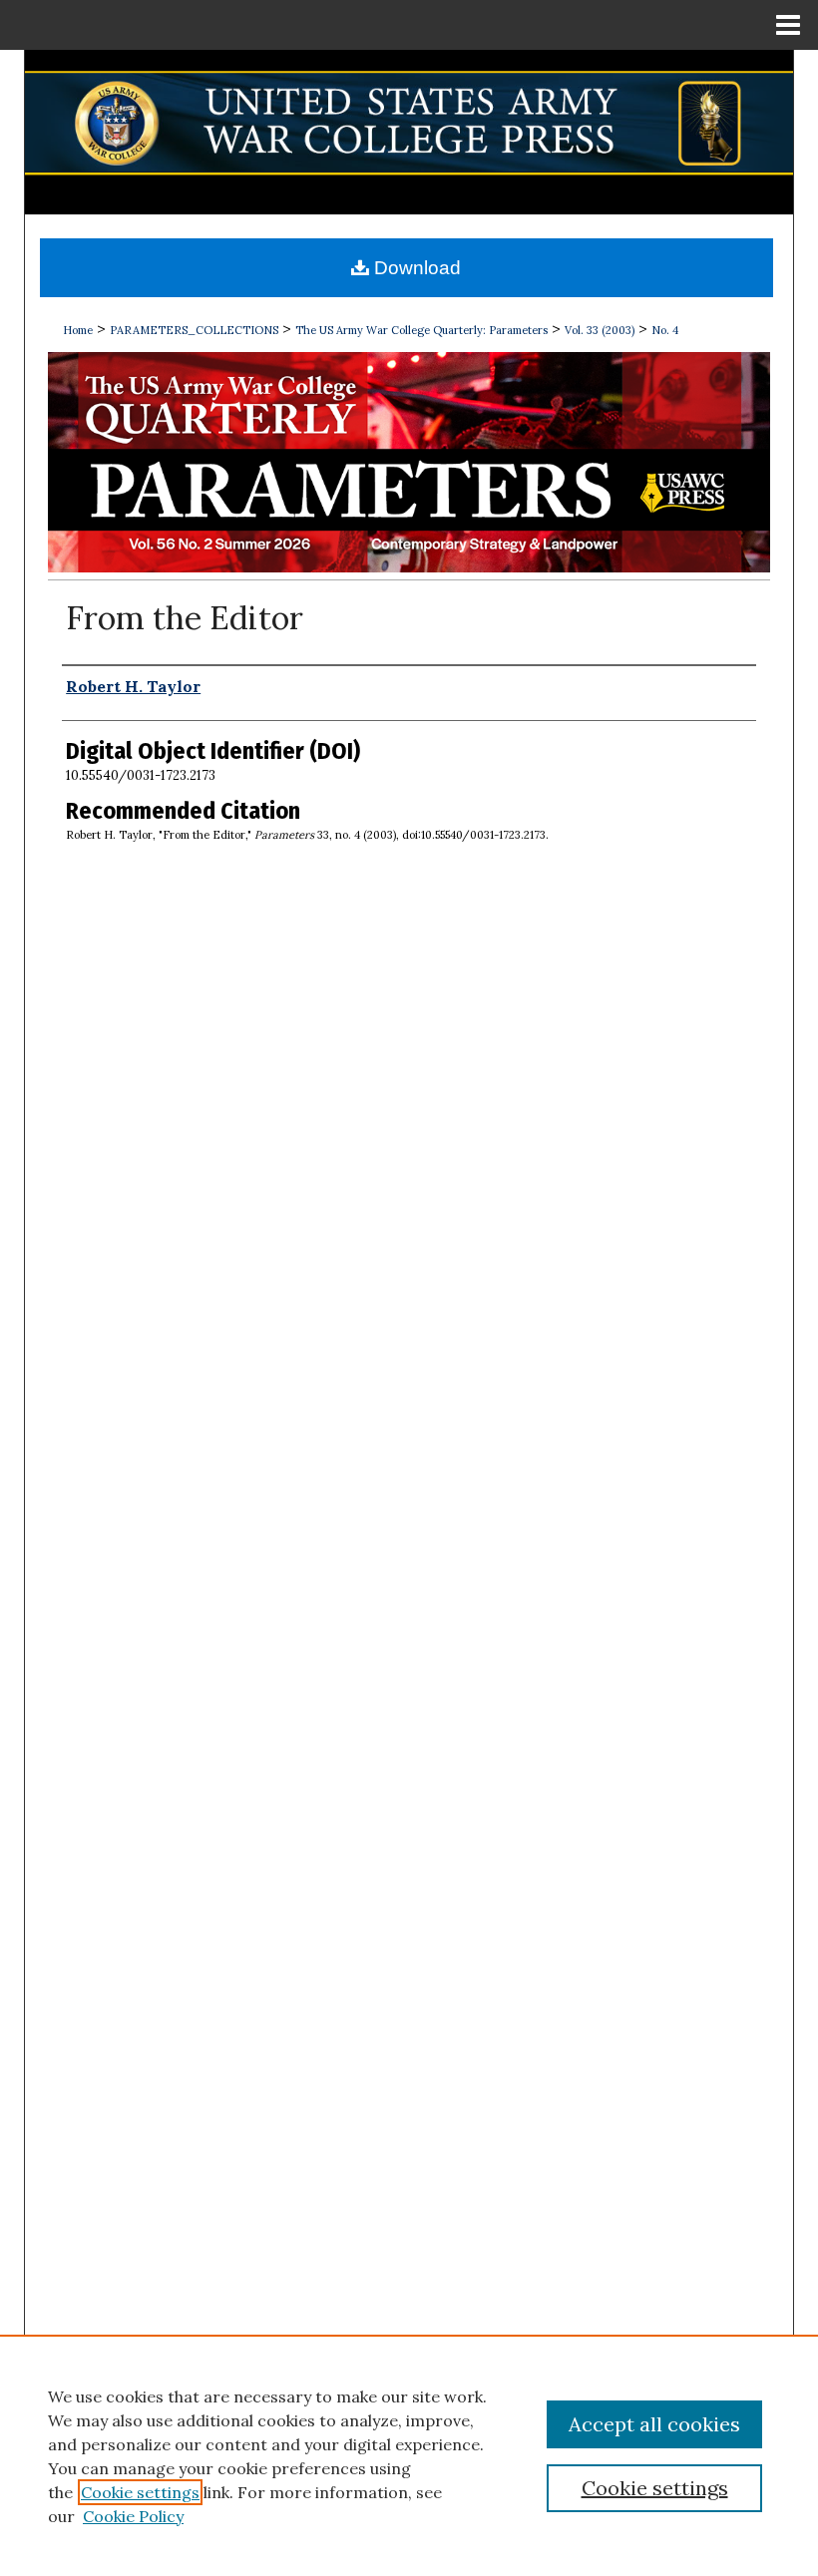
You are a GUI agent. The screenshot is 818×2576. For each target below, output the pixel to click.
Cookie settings (140, 2492)
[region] (409, 2455)
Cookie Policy (133, 2516)
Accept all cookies (654, 2424)
